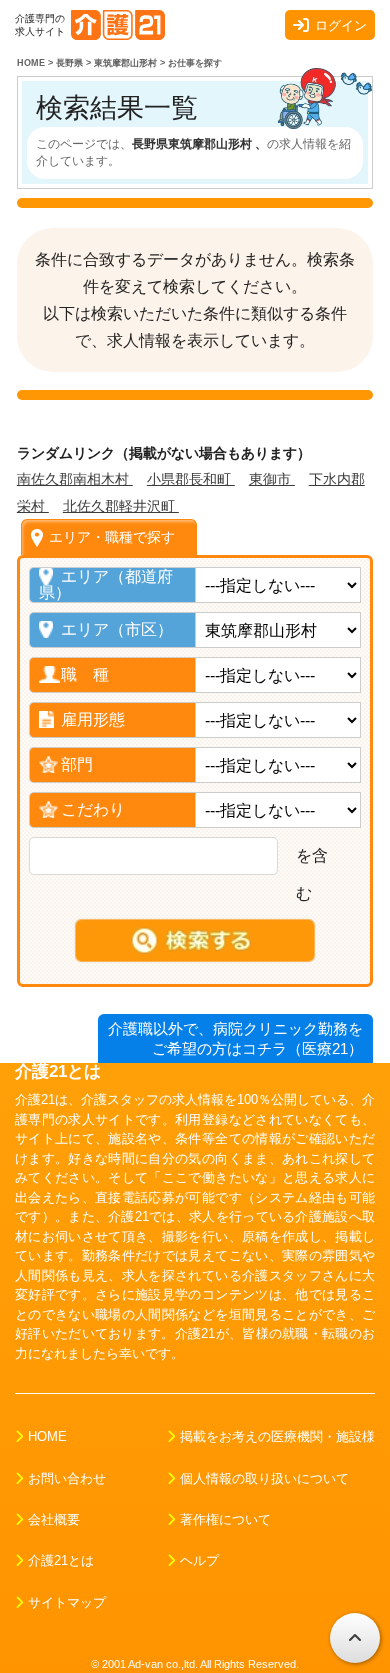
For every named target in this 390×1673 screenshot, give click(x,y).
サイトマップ (67, 1602)
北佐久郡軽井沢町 (121, 506)
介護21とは (61, 1560)
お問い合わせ (67, 1478)
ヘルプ (199, 1560)
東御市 (272, 479)
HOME (47, 1436)
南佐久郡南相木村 (75, 479)
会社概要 (54, 1519)
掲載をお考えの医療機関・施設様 (277, 1436)
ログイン (341, 25)
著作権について (225, 1519)
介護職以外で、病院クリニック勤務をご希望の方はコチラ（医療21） (235, 1038)
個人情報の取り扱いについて (264, 1478)
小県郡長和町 (191, 479)
